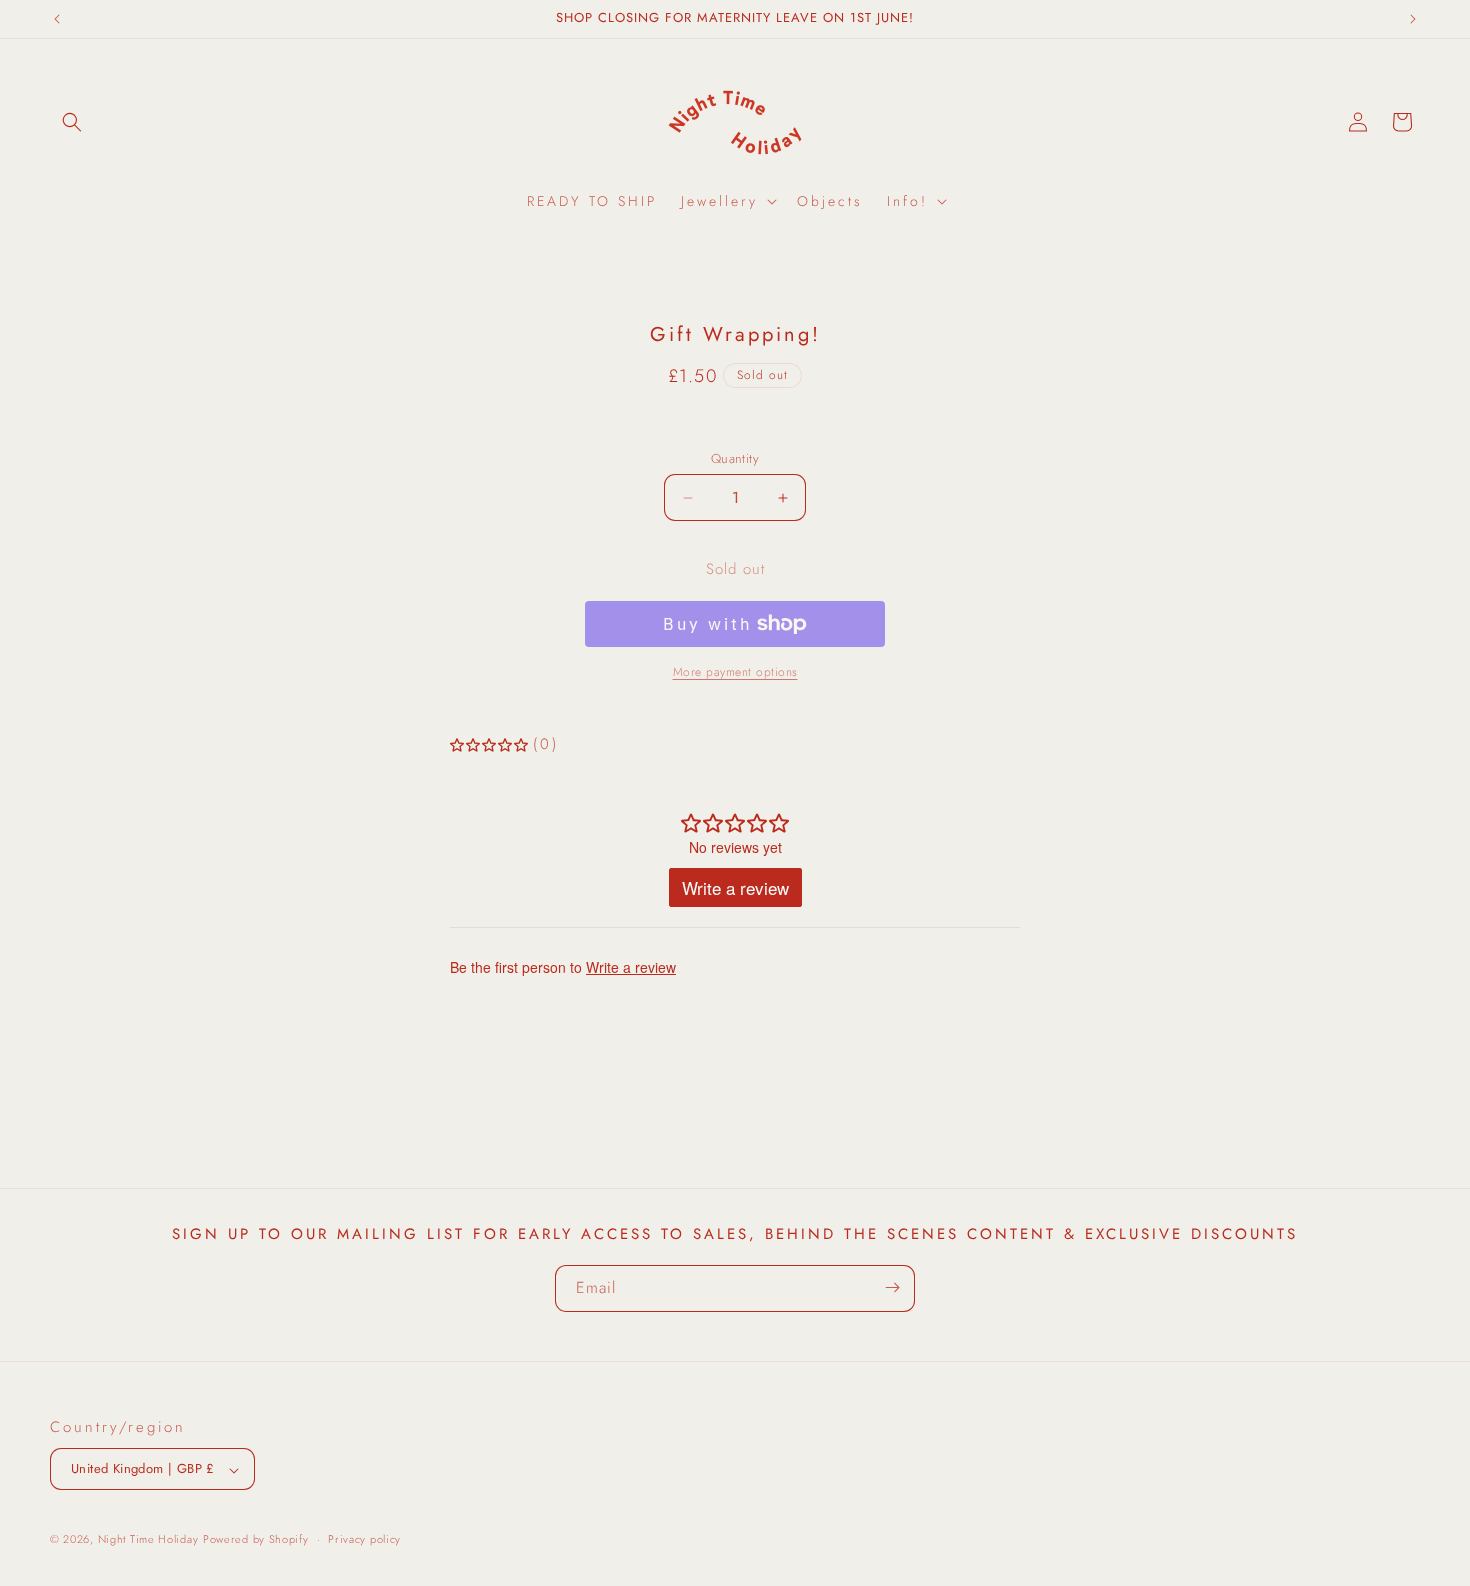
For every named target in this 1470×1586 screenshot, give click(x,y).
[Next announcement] (1413, 19)
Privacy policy (364, 1539)
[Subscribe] (892, 1287)
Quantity (735, 458)
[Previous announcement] (57, 19)
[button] (72, 122)
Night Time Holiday (148, 1540)
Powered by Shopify (256, 1540)
